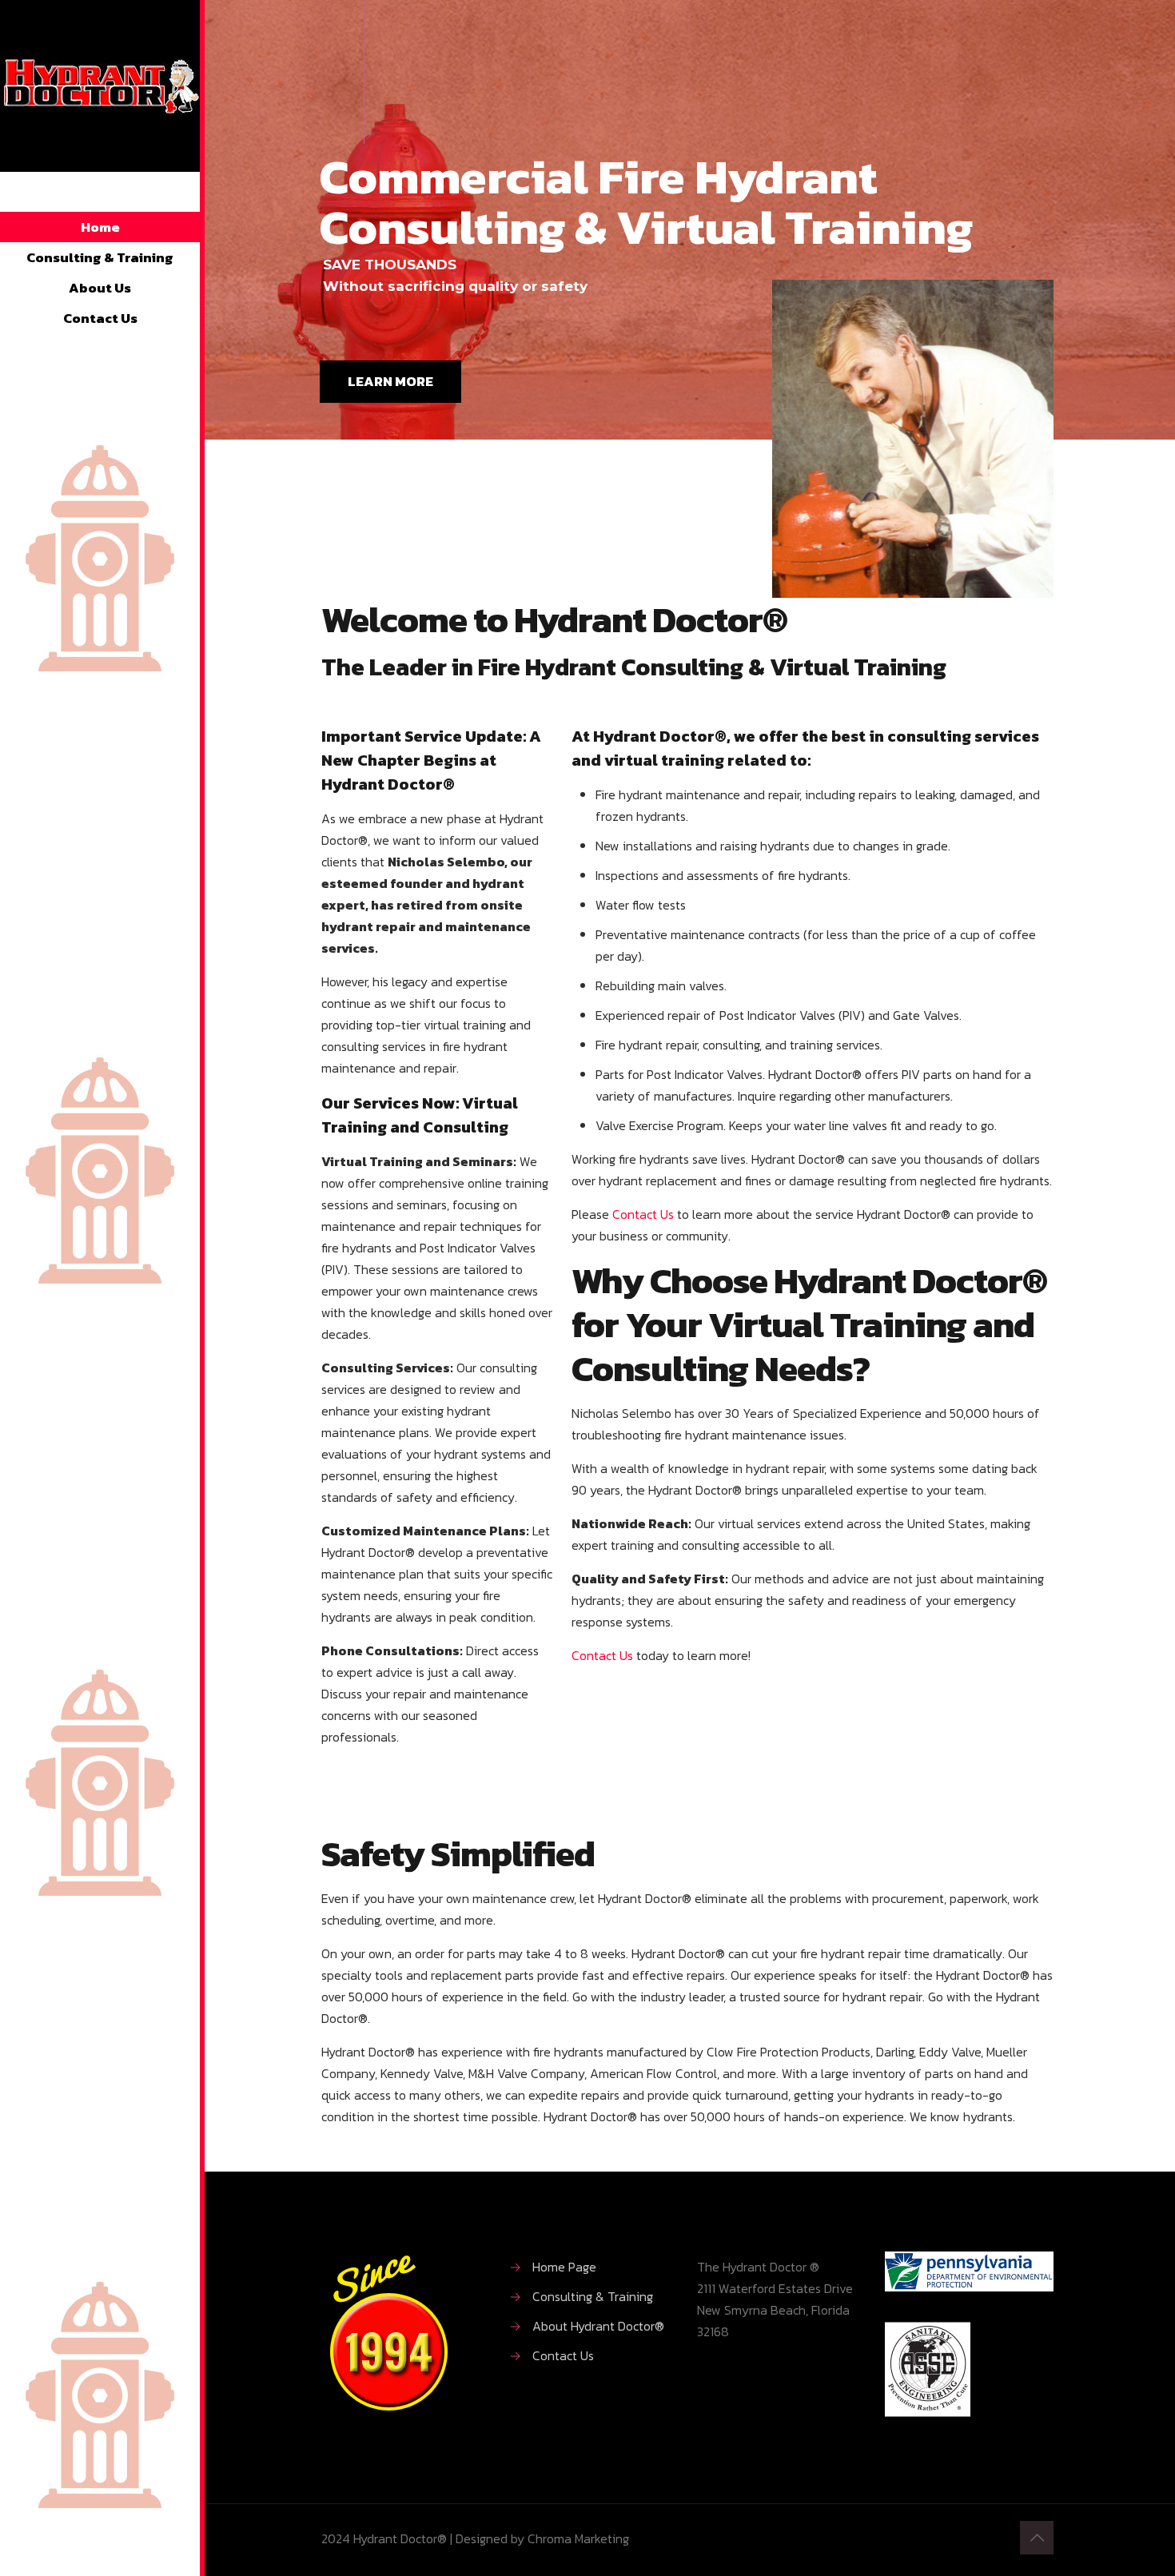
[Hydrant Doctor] (100, 100)
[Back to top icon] (1037, 2538)
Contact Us (643, 1214)
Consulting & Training (593, 2296)
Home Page (564, 2267)
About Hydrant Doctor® (598, 2326)
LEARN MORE (390, 381)
